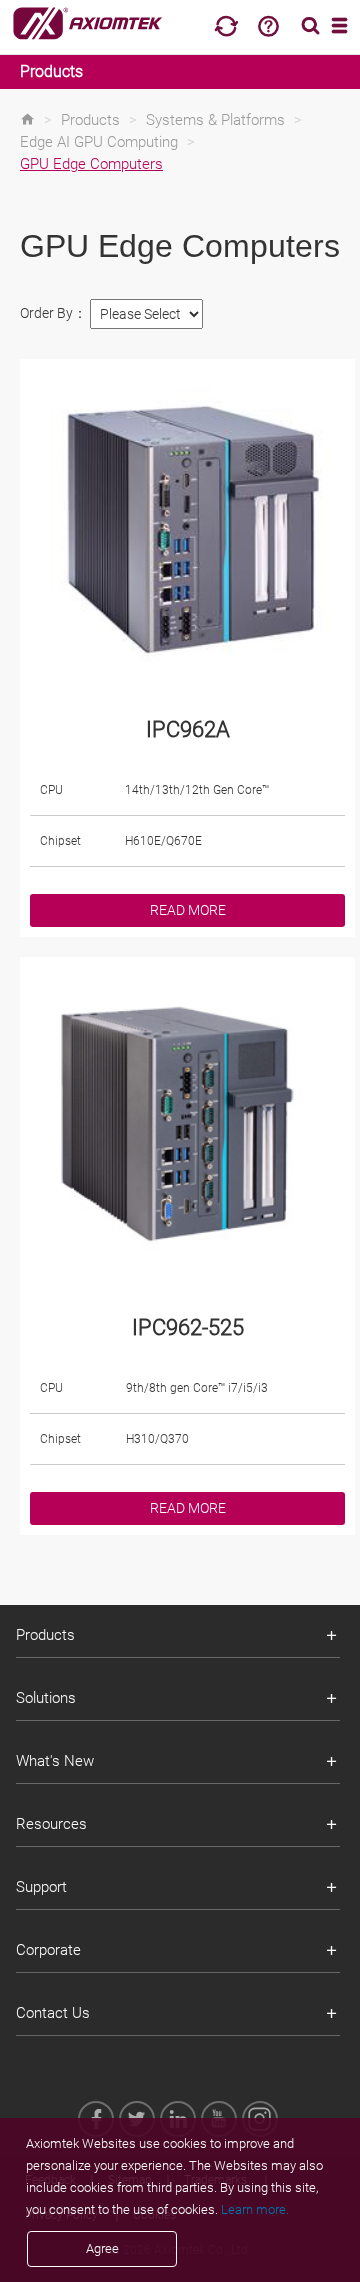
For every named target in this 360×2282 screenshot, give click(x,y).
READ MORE (188, 910)
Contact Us (53, 2013)
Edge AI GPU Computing (99, 142)
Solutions (46, 1698)
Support (41, 1887)
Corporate (48, 1950)
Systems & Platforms (215, 120)
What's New (55, 1761)
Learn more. (255, 2209)
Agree (102, 2248)
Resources (51, 1824)
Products (51, 71)
